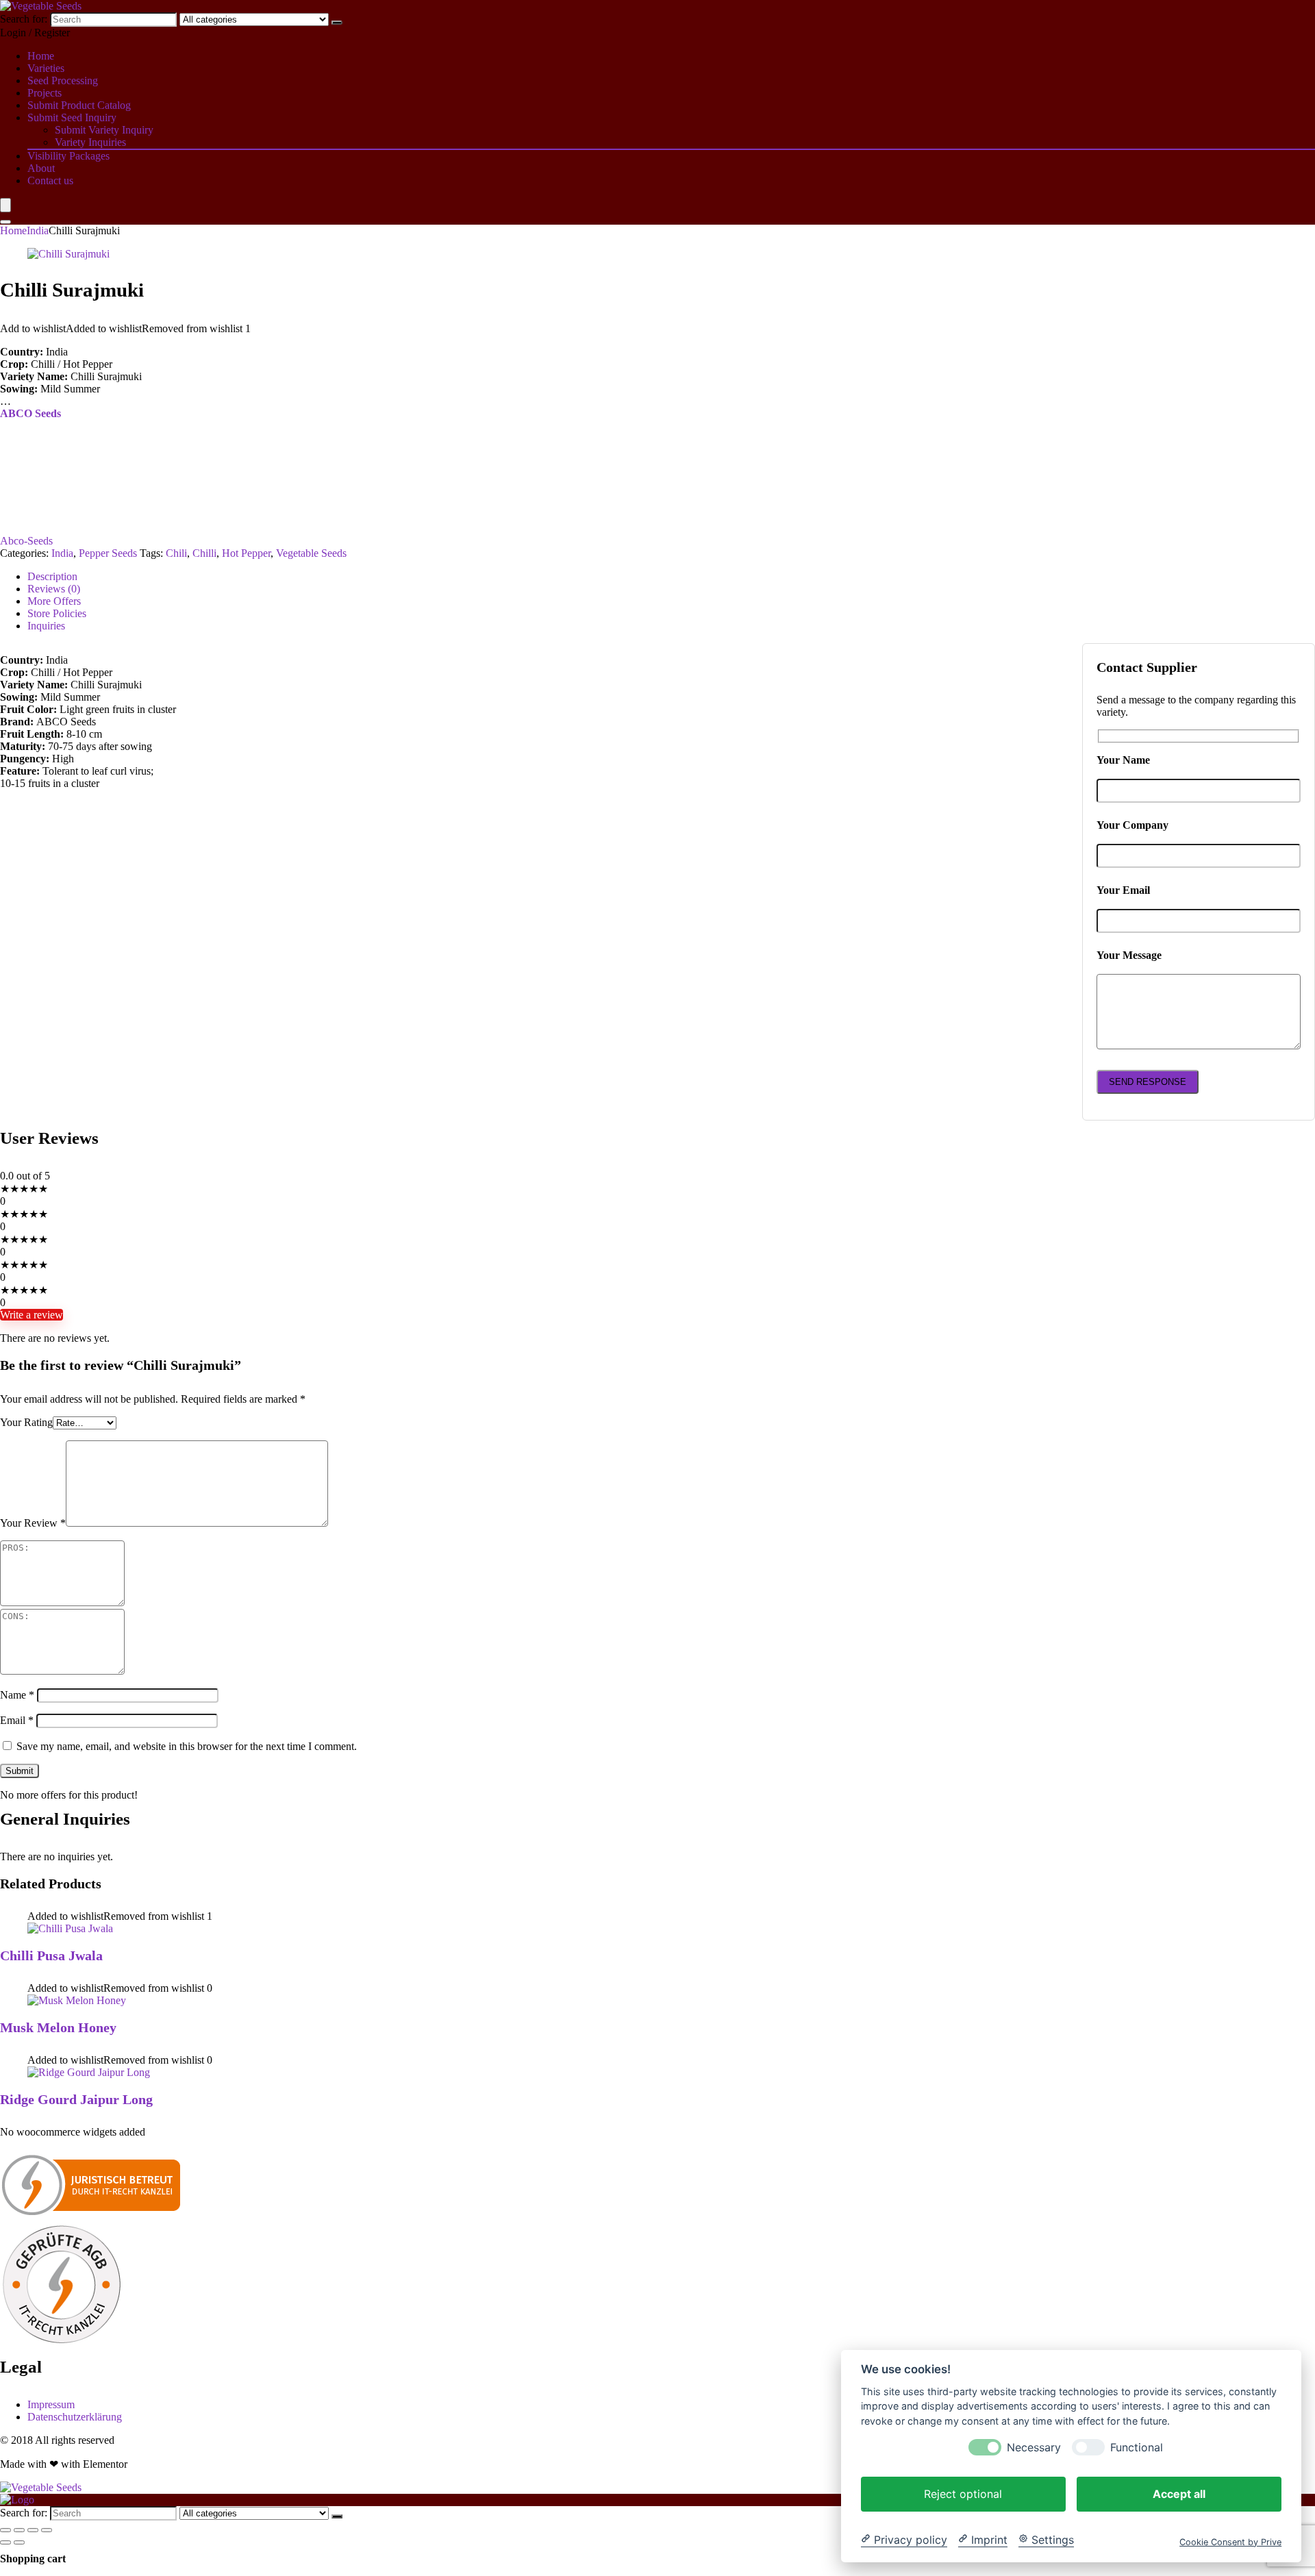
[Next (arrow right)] (19, 2542)
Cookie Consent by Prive (1230, 2541)
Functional (1137, 2447)
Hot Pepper (246, 553)
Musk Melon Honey (58, 2027)
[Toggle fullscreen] (19, 2530)
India (38, 230)
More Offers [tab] (54, 601)
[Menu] (5, 205)
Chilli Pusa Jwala (51, 1955)
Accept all (1179, 2493)
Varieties (46, 68)
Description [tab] (52, 576)
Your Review (33, 1523)
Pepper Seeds (108, 553)
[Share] (33, 2530)
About (41, 168)
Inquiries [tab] (46, 626)
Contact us (50, 180)
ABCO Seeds (30, 413)
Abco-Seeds (26, 541)
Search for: (24, 19)
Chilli (204, 553)
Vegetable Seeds (311, 553)
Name (17, 1695)
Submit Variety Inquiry (104, 130)
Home (41, 56)
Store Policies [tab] (57, 613)
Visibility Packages (68, 156)
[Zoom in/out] (5, 2530)
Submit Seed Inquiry (72, 117)
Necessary (1034, 2447)
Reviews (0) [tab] (54, 589)
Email (17, 1720)
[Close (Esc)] (47, 2530)
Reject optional (963, 2493)
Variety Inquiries (90, 142)
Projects (45, 93)
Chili (176, 553)
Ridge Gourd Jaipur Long (76, 2099)
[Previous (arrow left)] (5, 2542)
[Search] (337, 23)
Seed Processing (63, 80)
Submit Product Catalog (79, 105)
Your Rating (26, 1422)
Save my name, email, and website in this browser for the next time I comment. (187, 1746)
